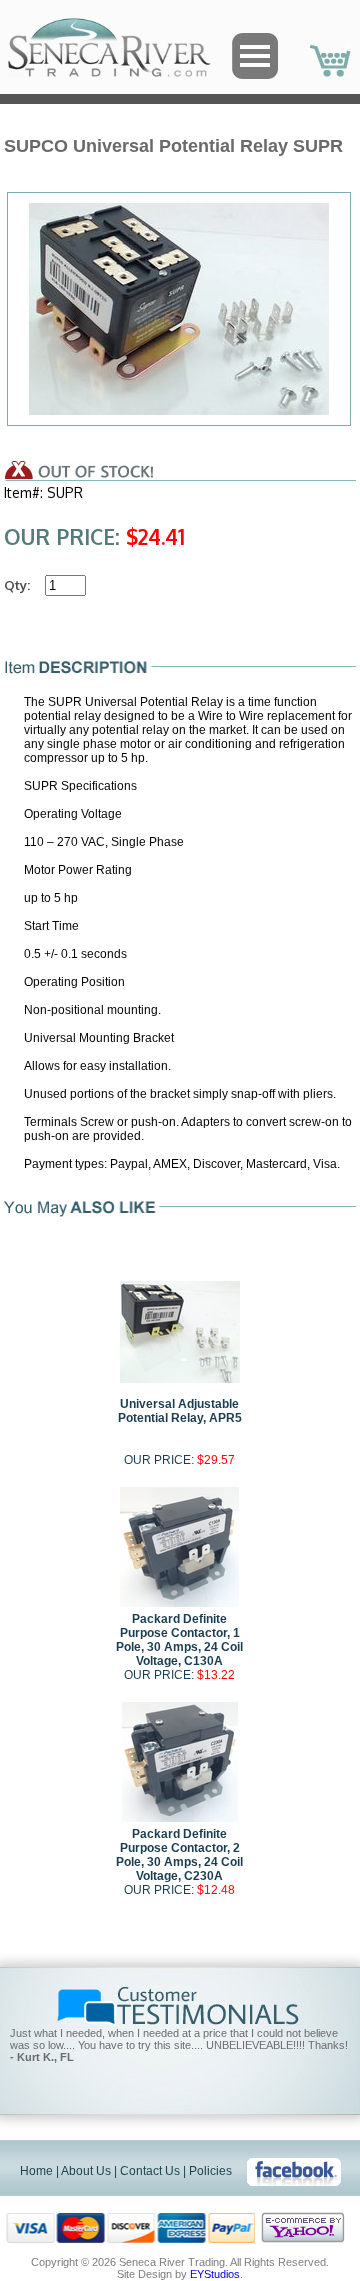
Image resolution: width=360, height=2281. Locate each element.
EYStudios (215, 2274)
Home (36, 2171)
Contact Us (150, 2171)
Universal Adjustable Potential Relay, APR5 (180, 1411)
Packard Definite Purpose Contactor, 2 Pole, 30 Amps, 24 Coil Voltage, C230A (179, 1855)
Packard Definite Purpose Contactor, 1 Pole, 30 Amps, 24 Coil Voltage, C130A (179, 1640)
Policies (210, 2171)
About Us (86, 2171)
